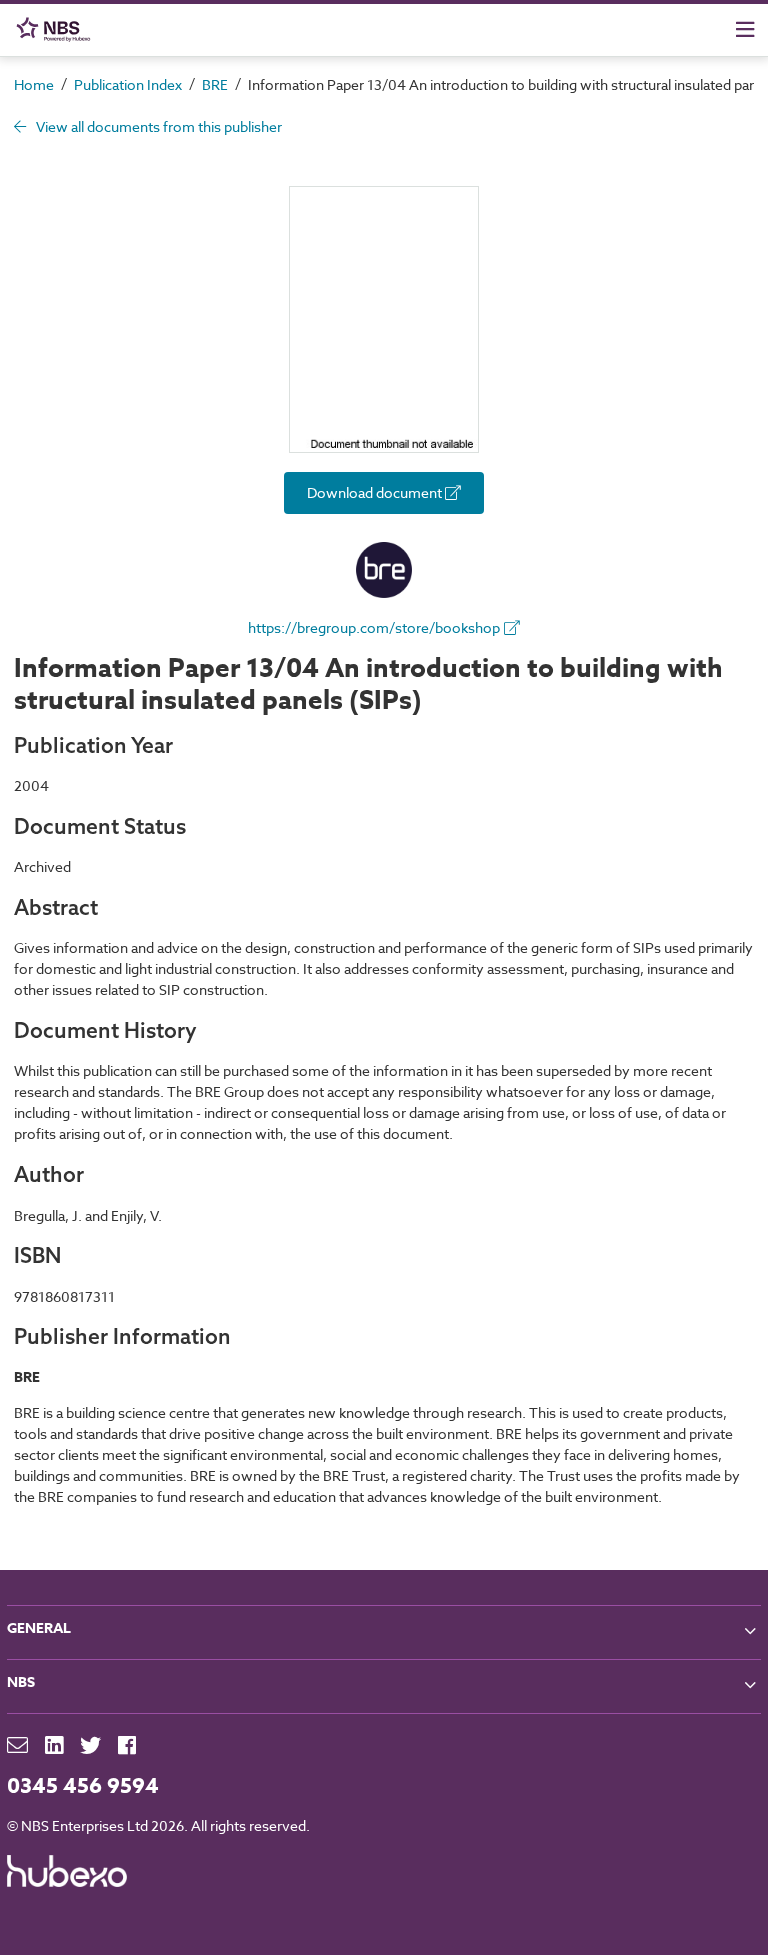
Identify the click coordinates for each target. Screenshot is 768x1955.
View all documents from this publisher (157, 126)
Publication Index (128, 84)
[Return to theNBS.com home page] (57, 29)
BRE (215, 84)
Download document (376, 492)
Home (34, 84)
